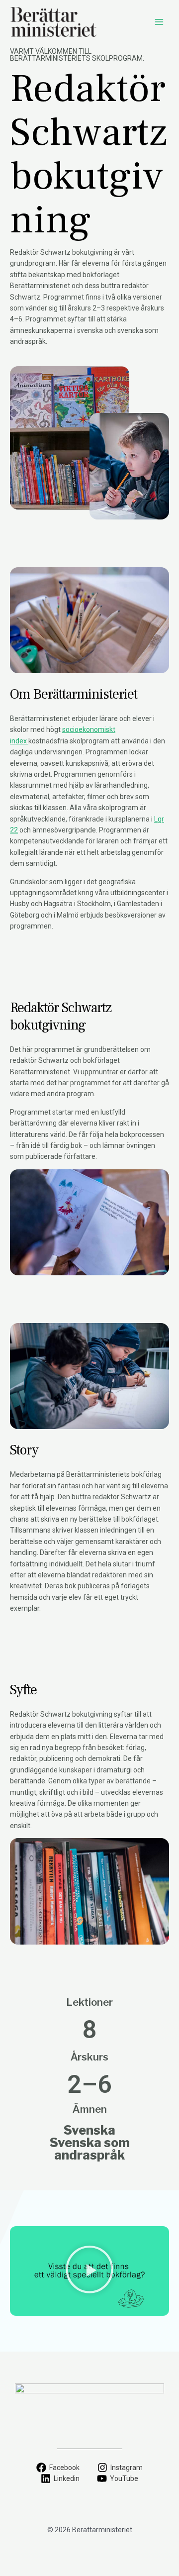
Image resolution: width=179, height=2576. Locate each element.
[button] (89, 2270)
